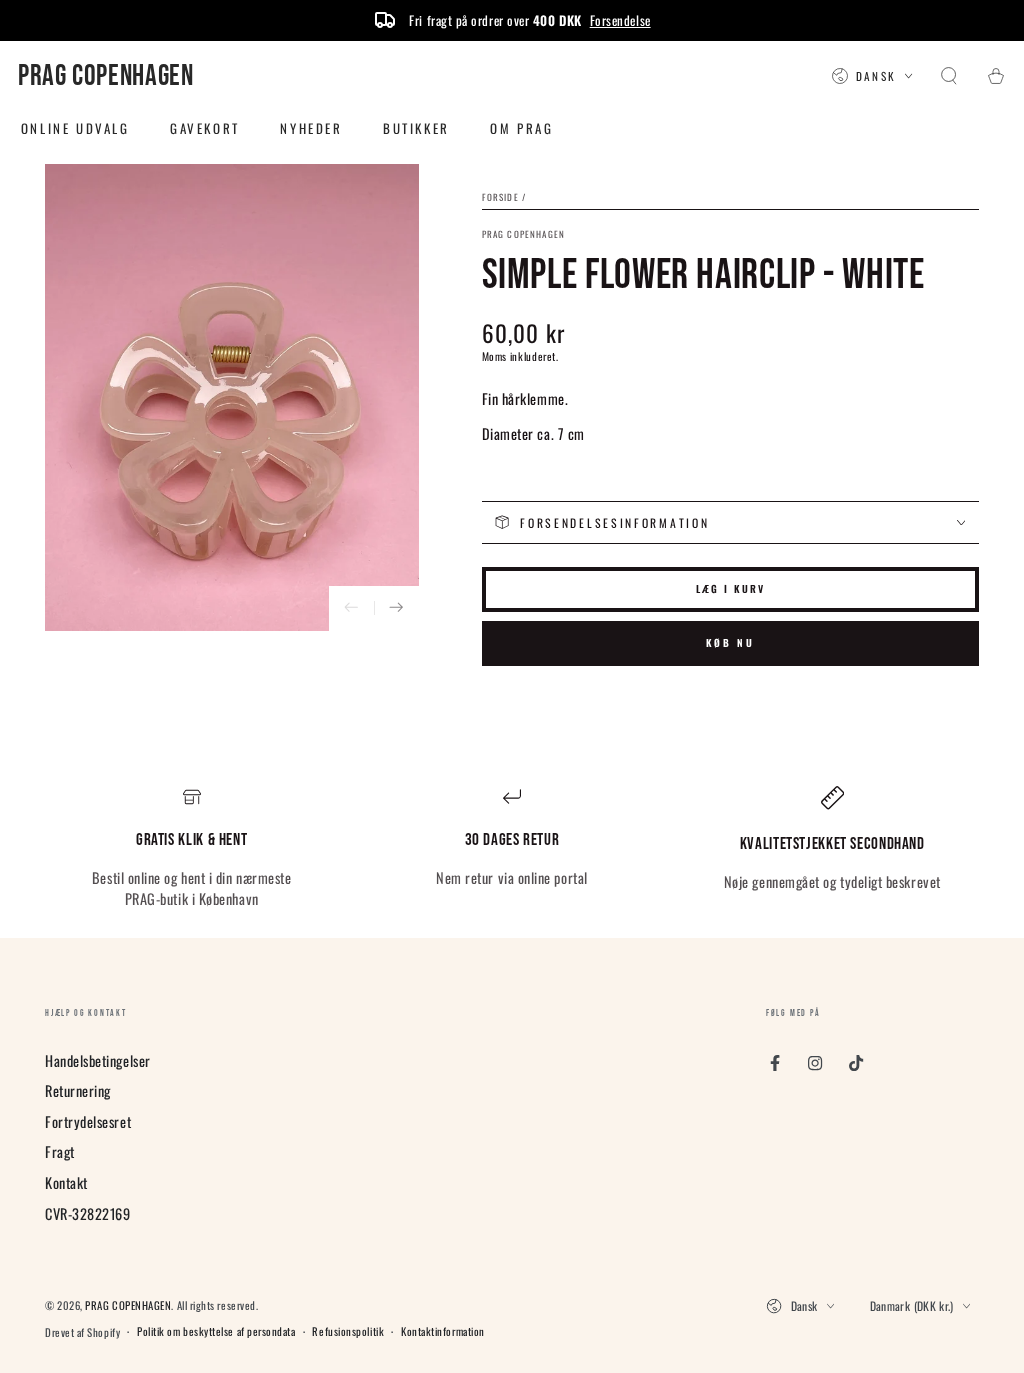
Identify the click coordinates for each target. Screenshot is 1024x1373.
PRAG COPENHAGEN (524, 234)
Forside (500, 197)
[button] (949, 77)
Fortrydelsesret (88, 1121)
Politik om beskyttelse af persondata (216, 1331)
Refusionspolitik (348, 1331)
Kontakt (66, 1182)
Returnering (78, 1090)
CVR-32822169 (87, 1213)
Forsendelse (620, 20)
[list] (512, 848)
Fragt (60, 1151)
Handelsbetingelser (98, 1060)
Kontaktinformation (443, 1331)
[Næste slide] (396, 608)
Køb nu (730, 642)
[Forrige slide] (351, 608)
